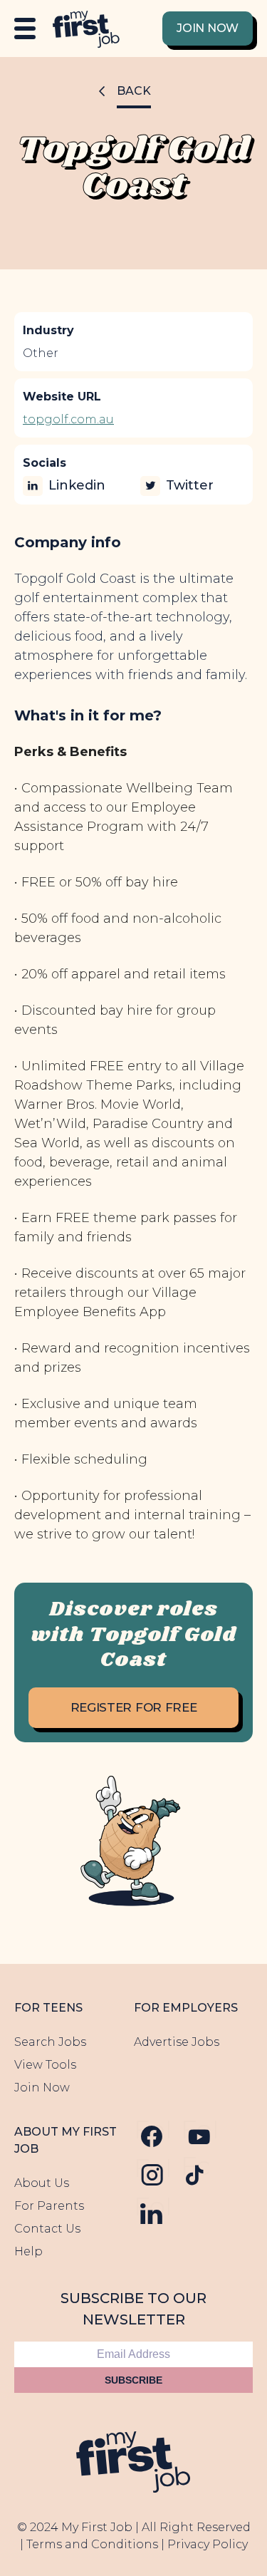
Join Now (208, 28)
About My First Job (66, 2140)
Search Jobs (50, 2042)
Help (28, 2251)
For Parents (49, 2206)
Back (134, 91)
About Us (42, 2183)
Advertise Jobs (177, 2042)
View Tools (45, 2065)
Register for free (134, 1707)
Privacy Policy (208, 2544)
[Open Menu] (25, 29)
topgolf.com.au (68, 419)
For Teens (48, 2008)
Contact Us (47, 2229)
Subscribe (133, 2380)
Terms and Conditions (92, 2544)
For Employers (186, 2008)
